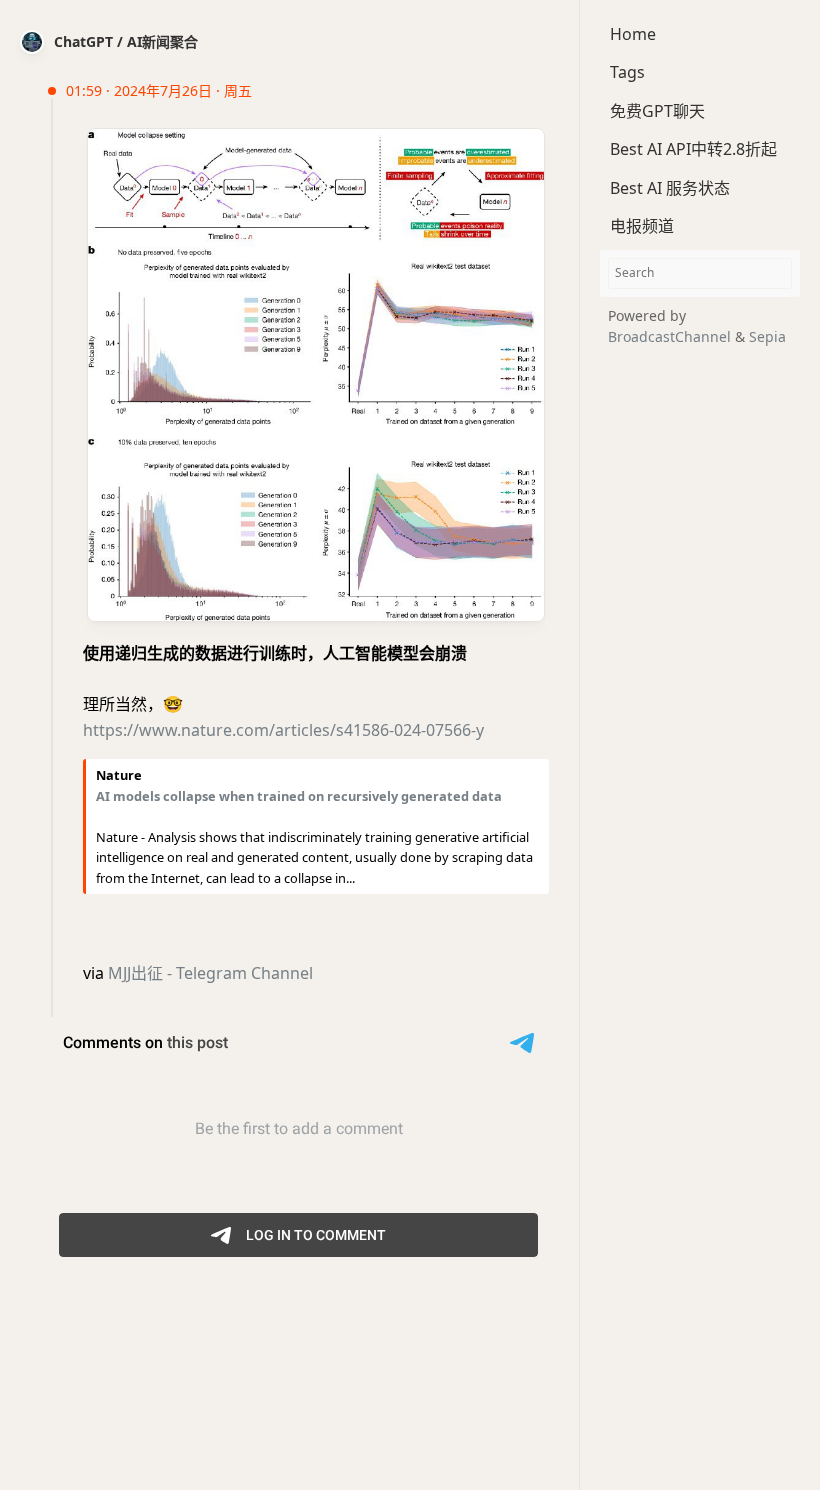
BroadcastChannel (671, 336)
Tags (627, 72)
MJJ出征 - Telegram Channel (210, 973)
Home (633, 34)
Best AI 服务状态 (670, 188)
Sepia (767, 336)
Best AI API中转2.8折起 (693, 149)
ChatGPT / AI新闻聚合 (126, 41)
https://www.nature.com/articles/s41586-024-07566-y (283, 730)
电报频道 (642, 226)
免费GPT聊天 (657, 111)
